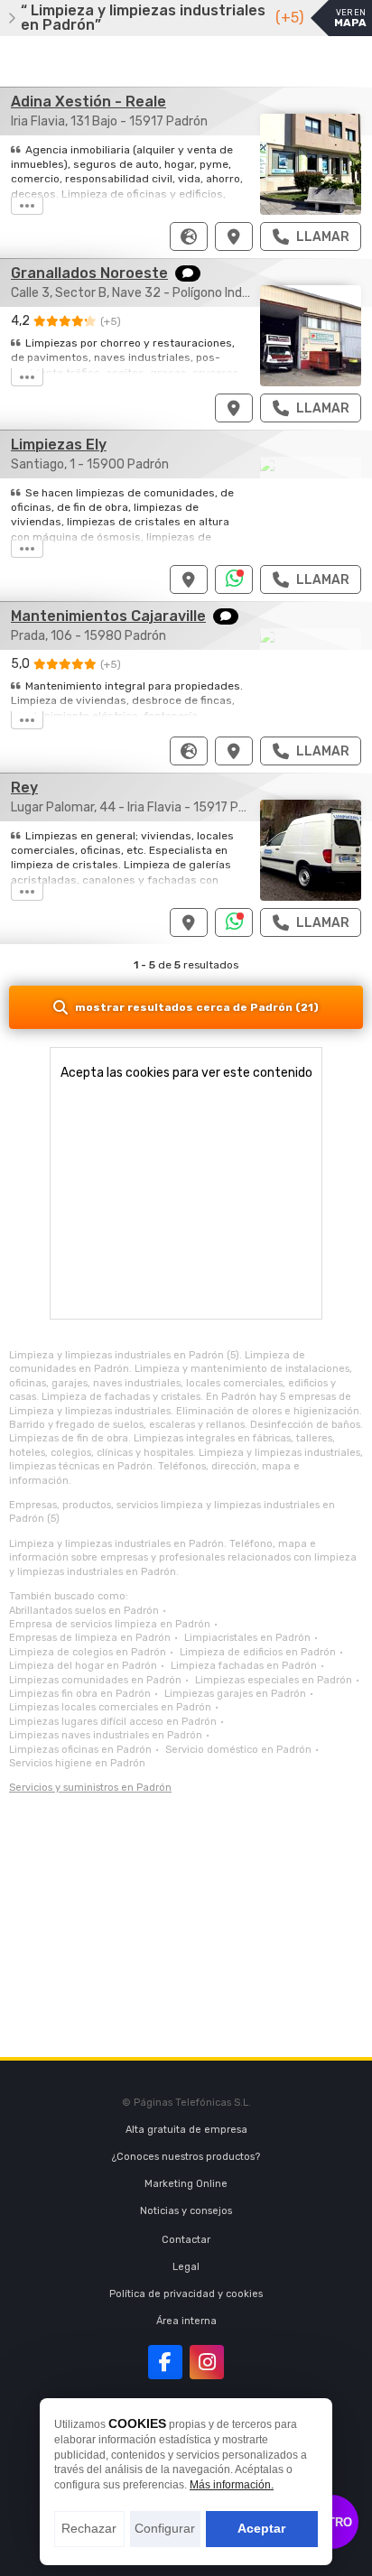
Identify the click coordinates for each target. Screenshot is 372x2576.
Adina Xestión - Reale (88, 102)
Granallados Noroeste (89, 273)
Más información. (232, 2485)
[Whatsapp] (234, 579)
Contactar (186, 2240)
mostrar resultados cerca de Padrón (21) (197, 1007)
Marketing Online (186, 2184)
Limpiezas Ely (59, 445)
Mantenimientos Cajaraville (108, 616)
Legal (186, 2267)
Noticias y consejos (186, 2211)
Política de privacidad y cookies (186, 2294)
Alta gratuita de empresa (186, 2130)
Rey (24, 788)
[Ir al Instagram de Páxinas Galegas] (207, 2362)
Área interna (186, 2321)
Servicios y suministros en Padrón (90, 1788)
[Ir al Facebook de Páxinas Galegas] (165, 2362)
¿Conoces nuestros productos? (186, 2157)
